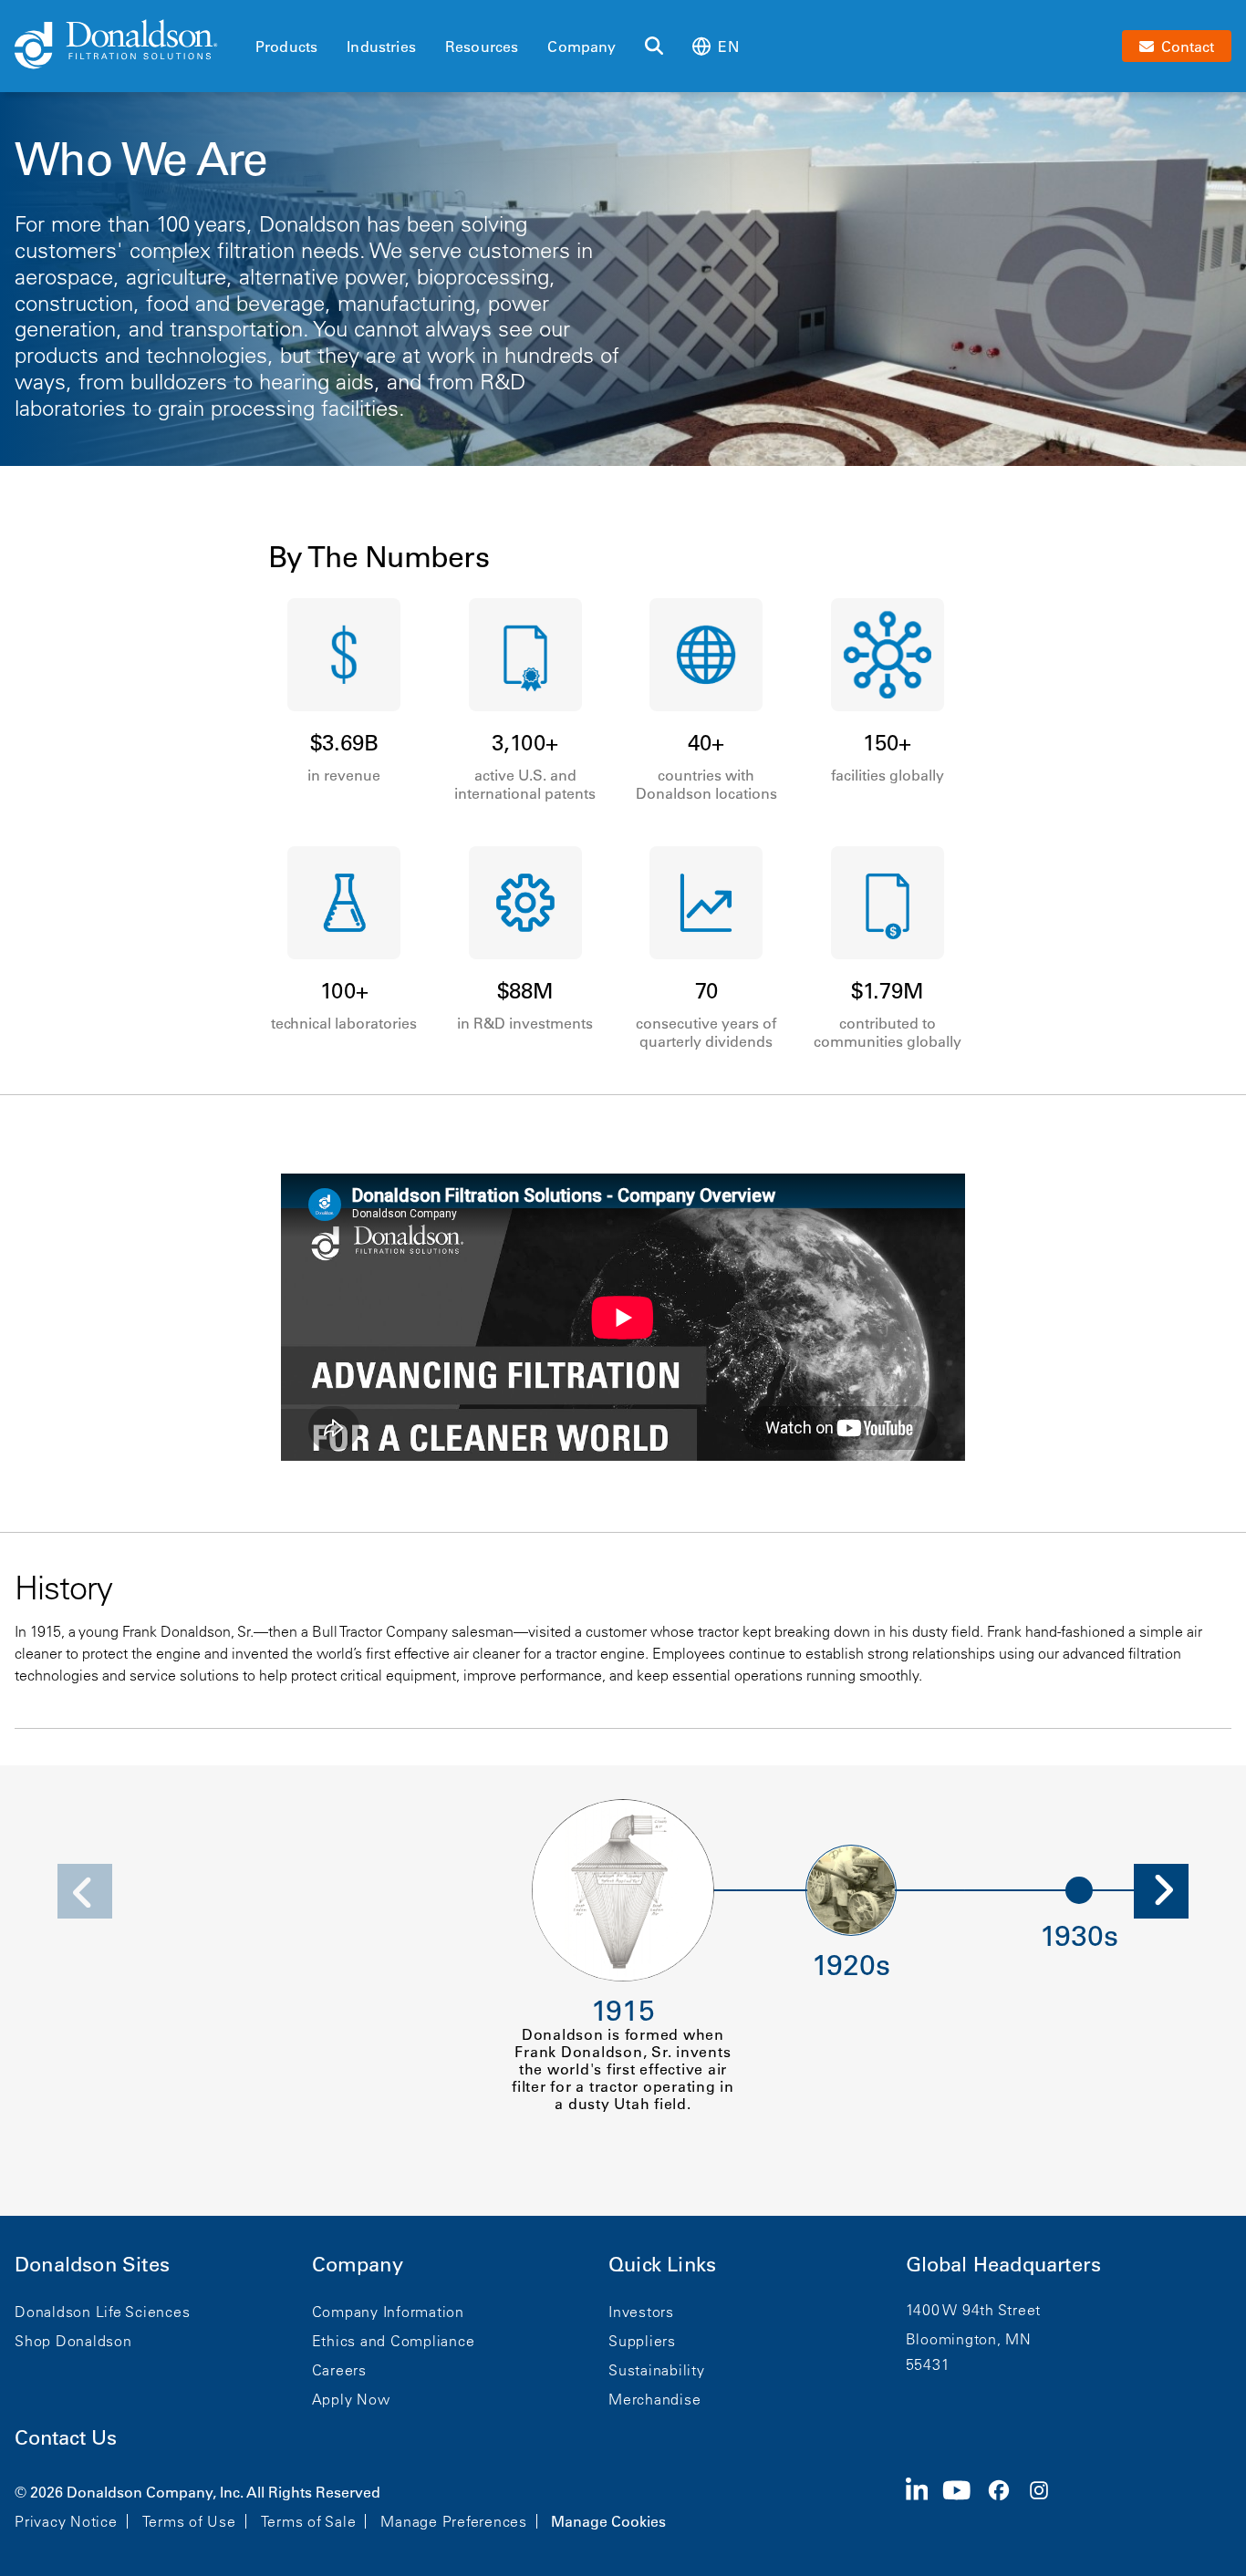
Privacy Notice (66, 2521)
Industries (381, 47)
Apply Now (351, 2399)
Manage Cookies (608, 2521)
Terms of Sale (309, 2521)
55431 (928, 2364)
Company (581, 47)
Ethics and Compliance (394, 2341)
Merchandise (654, 2399)
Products (286, 47)
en (728, 47)
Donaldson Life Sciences (102, 2312)
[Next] (1161, 1891)
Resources (482, 47)
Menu (261, 16)
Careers (339, 2370)
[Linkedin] (924, 2505)
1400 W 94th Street (974, 2310)
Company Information (388, 2312)
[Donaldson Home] (128, 46)
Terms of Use (189, 2521)
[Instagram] (1046, 2505)
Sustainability (657, 2370)
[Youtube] (964, 2505)
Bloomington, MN (969, 2339)
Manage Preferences (454, 2521)
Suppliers (642, 2341)
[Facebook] (1006, 2505)
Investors (641, 2312)
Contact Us (66, 2438)
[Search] (654, 47)
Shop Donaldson (73, 2341)
